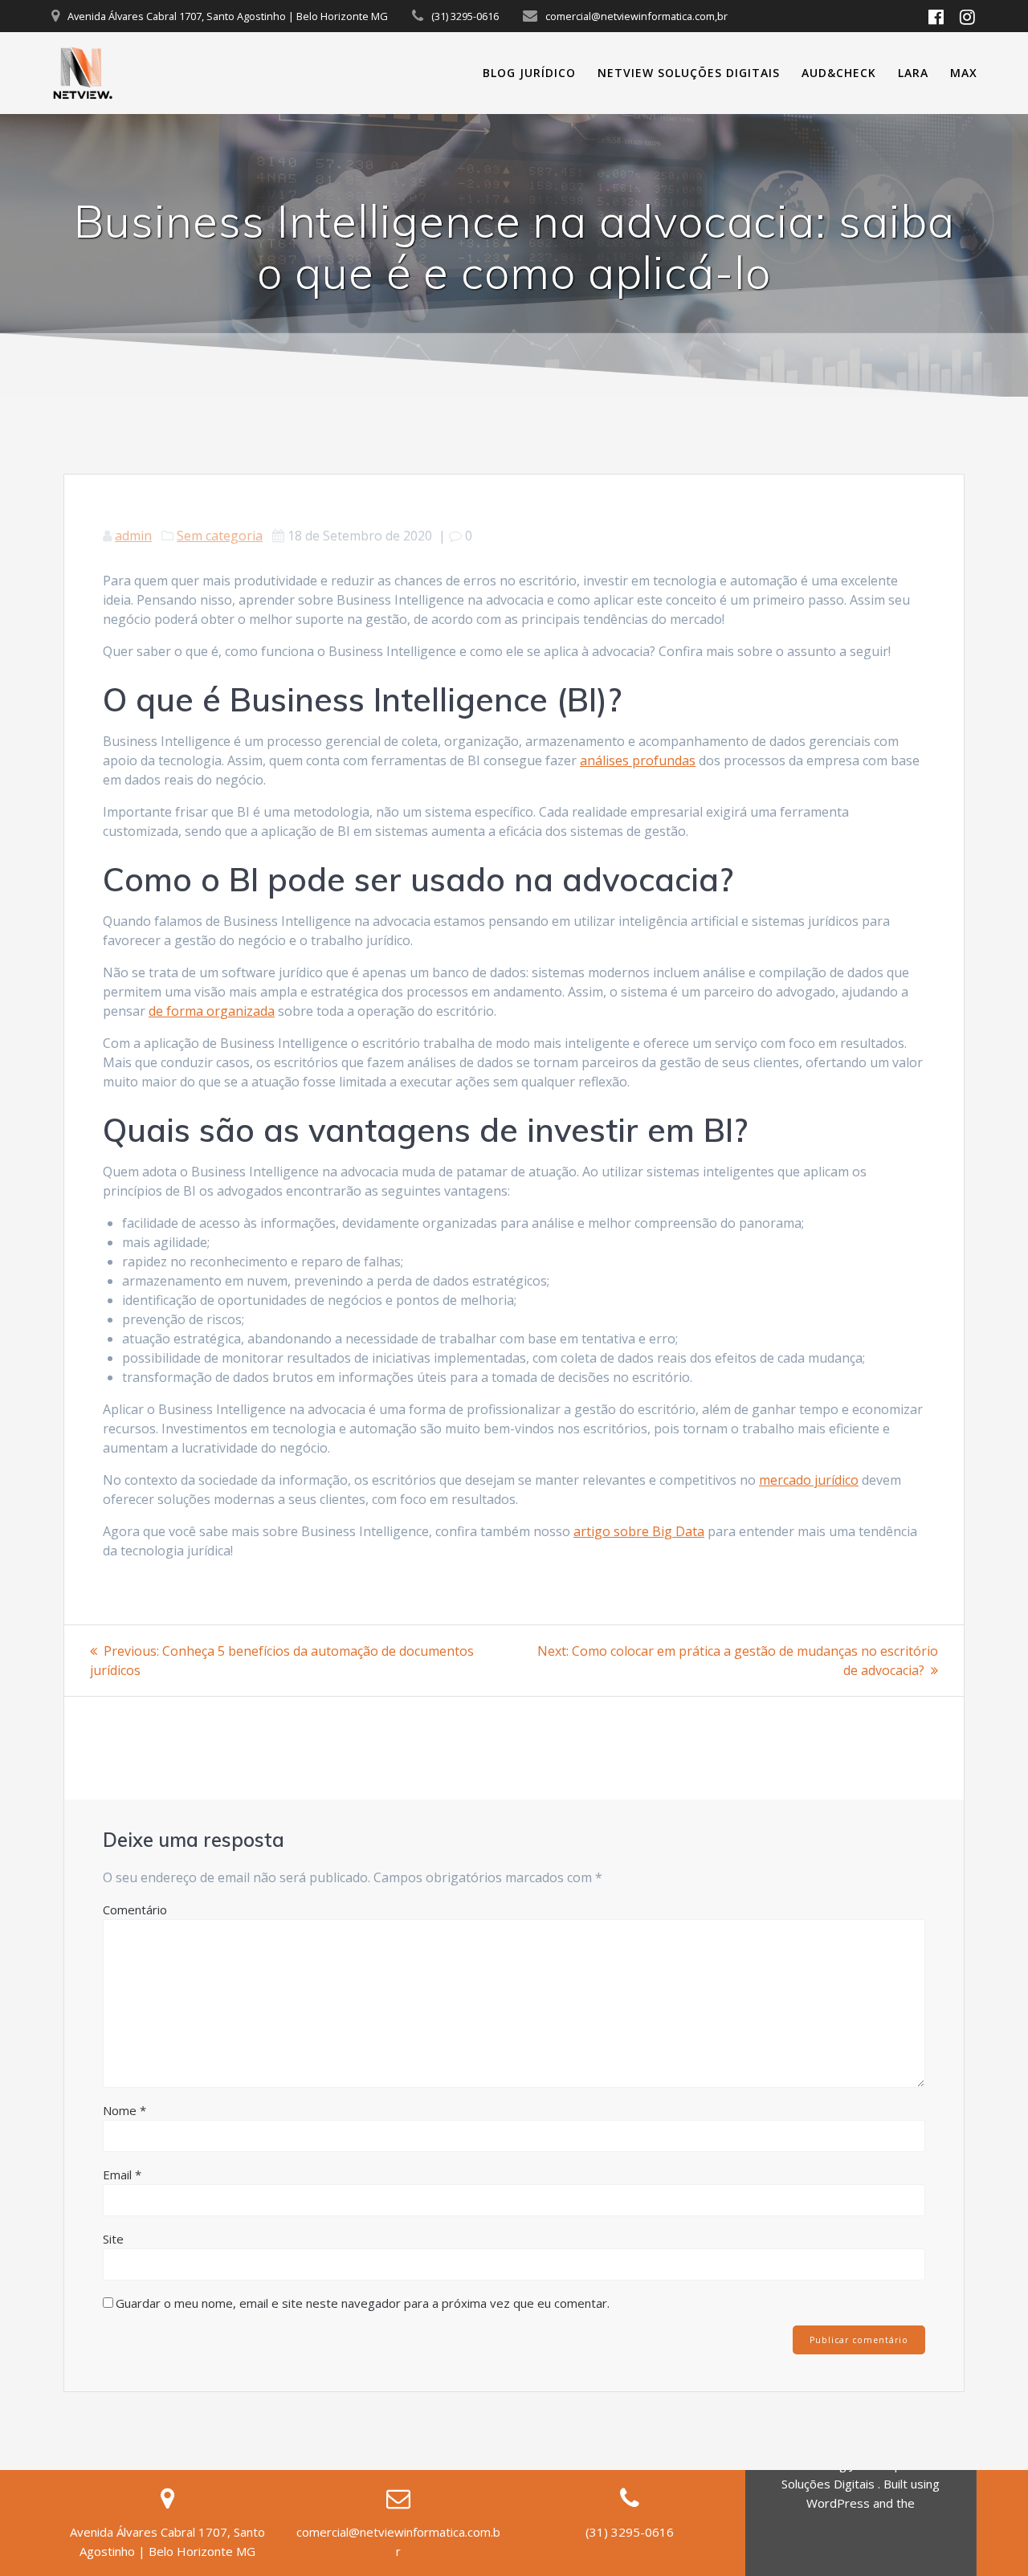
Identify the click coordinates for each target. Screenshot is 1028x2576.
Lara (913, 73)
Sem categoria (220, 536)
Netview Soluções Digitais (689, 73)
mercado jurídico (809, 1480)
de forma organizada (212, 1011)
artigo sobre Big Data (639, 1531)
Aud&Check (839, 73)
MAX (964, 73)
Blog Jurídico (529, 73)
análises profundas (638, 760)
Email (122, 2175)
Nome (124, 2110)
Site (113, 2239)
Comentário (135, 1910)
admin (133, 536)
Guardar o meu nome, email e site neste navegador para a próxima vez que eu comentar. (363, 2303)
